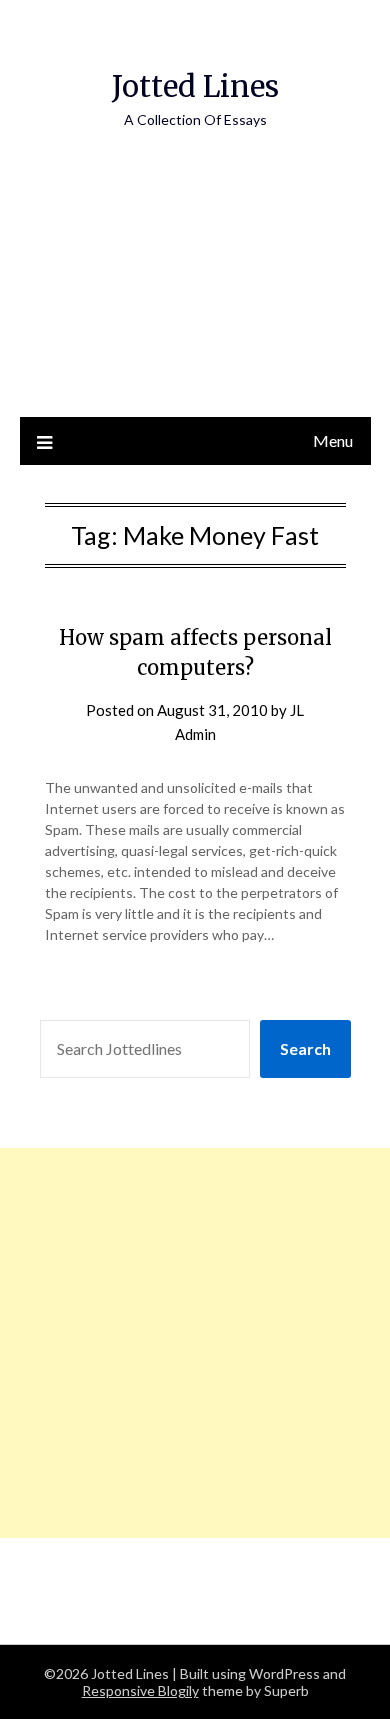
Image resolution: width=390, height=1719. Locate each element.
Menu (333, 440)
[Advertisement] (195, 293)
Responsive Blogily (140, 1690)
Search (305, 1048)
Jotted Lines (195, 86)
